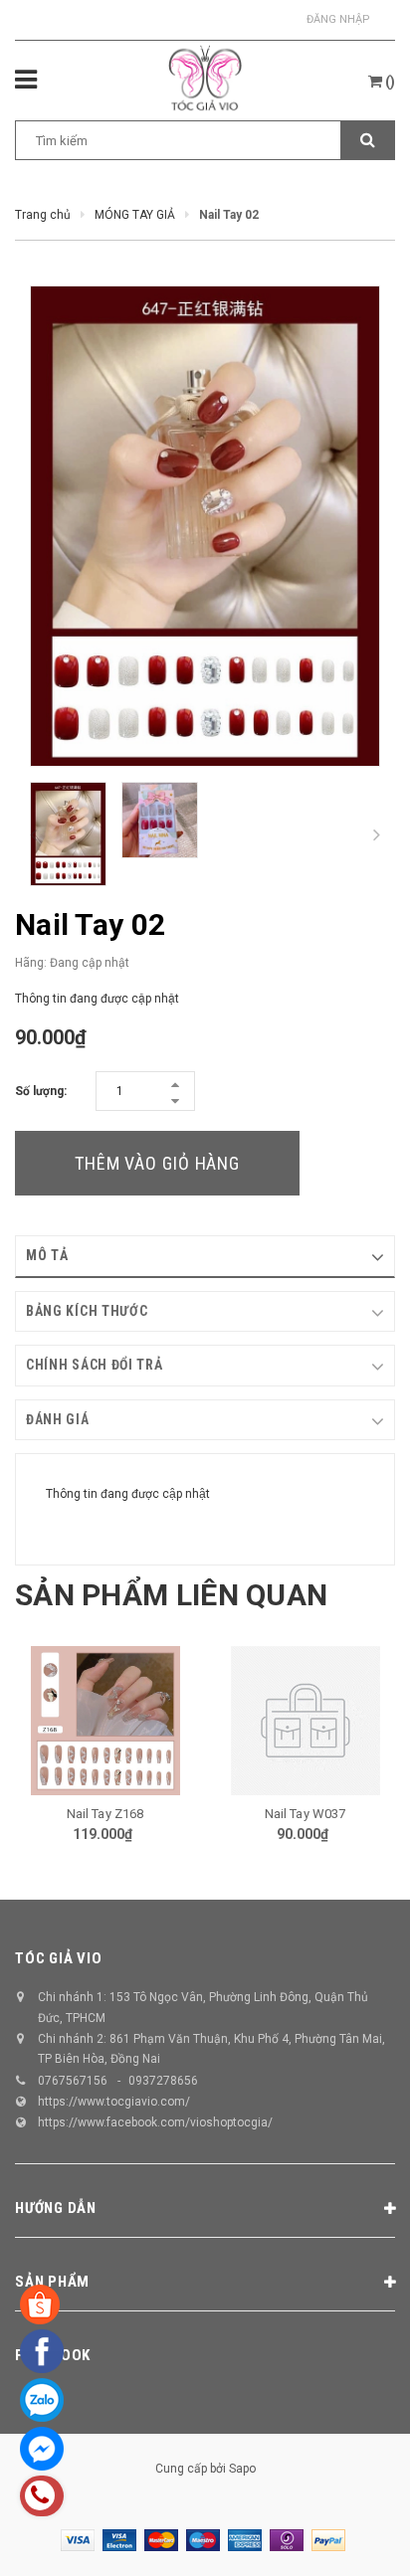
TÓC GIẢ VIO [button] (58, 1958)
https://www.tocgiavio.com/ (114, 2102)
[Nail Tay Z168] (105, 1721)
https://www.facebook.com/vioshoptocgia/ (155, 2122)
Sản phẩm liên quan (171, 1595)
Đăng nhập (338, 19)
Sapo (242, 2469)
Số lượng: (41, 1091)
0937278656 (163, 2081)
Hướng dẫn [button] (56, 2208)
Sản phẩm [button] (52, 2282)
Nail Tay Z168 (105, 1814)
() (389, 82)
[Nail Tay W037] (305, 1721)
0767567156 (73, 2081)
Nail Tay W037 (306, 1814)
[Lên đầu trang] (345, 2536)
